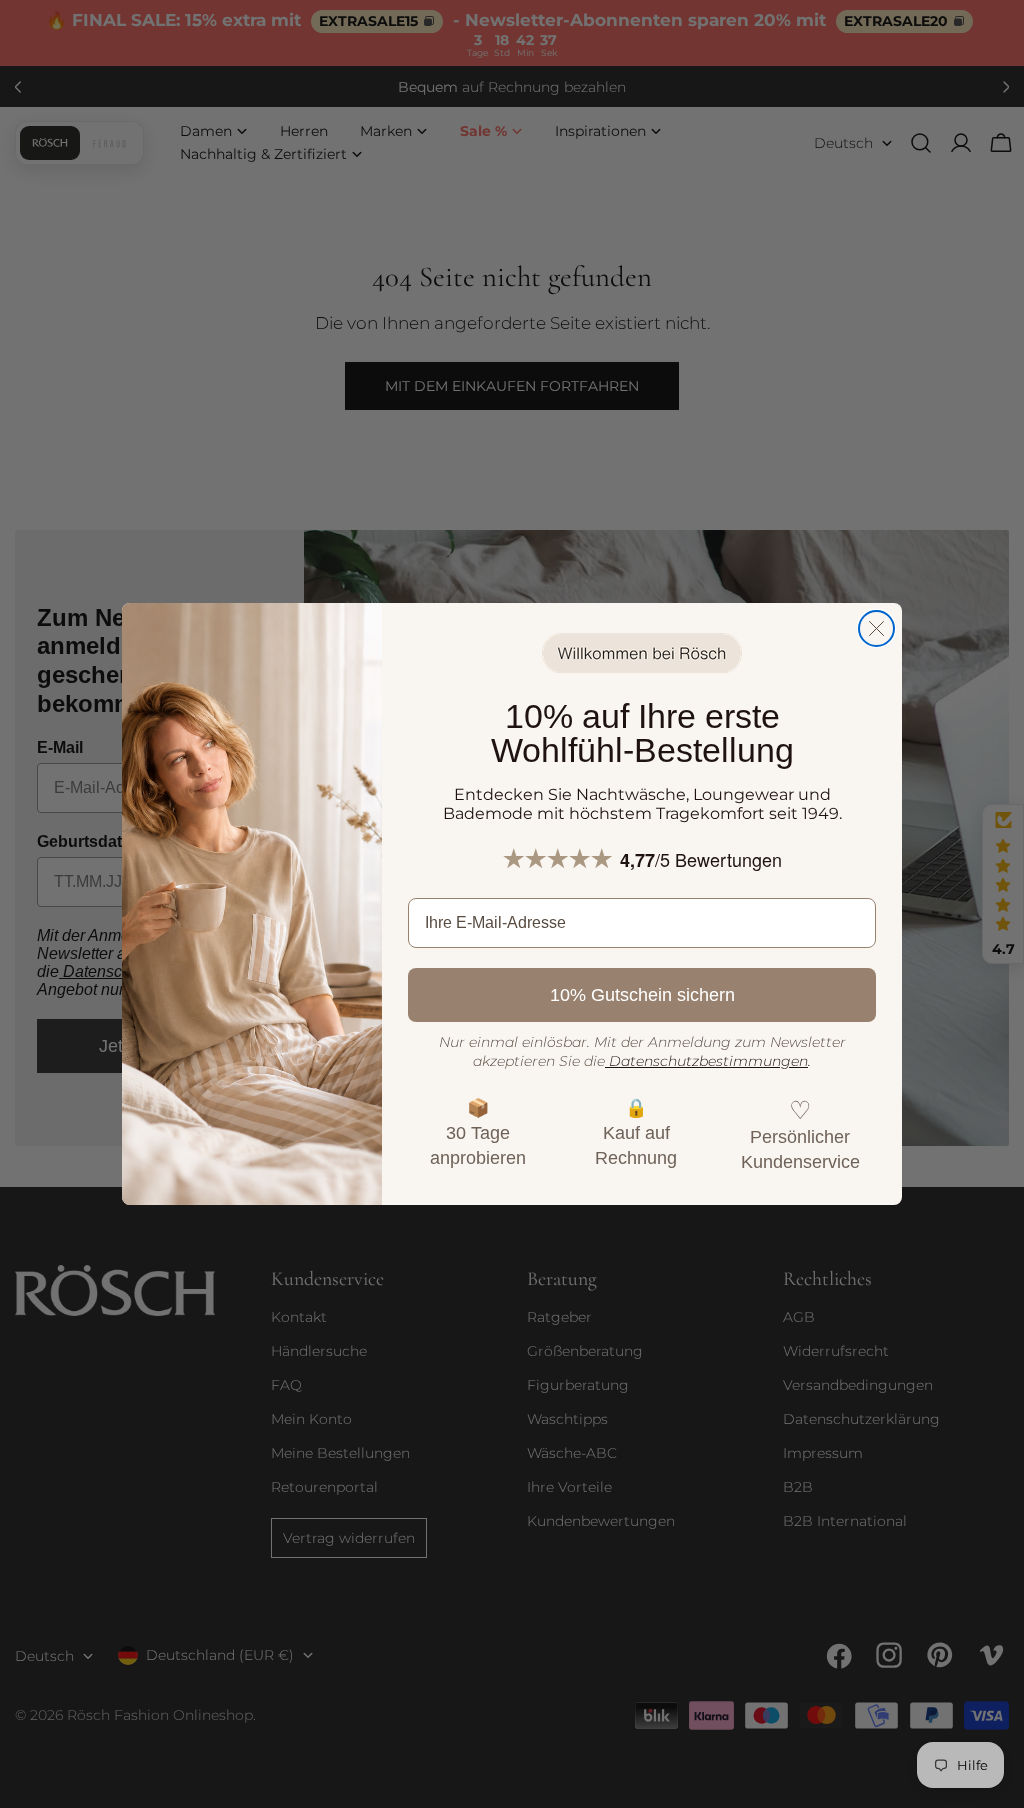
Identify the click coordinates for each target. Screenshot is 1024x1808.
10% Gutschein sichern (642, 995)
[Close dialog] (876, 628)
